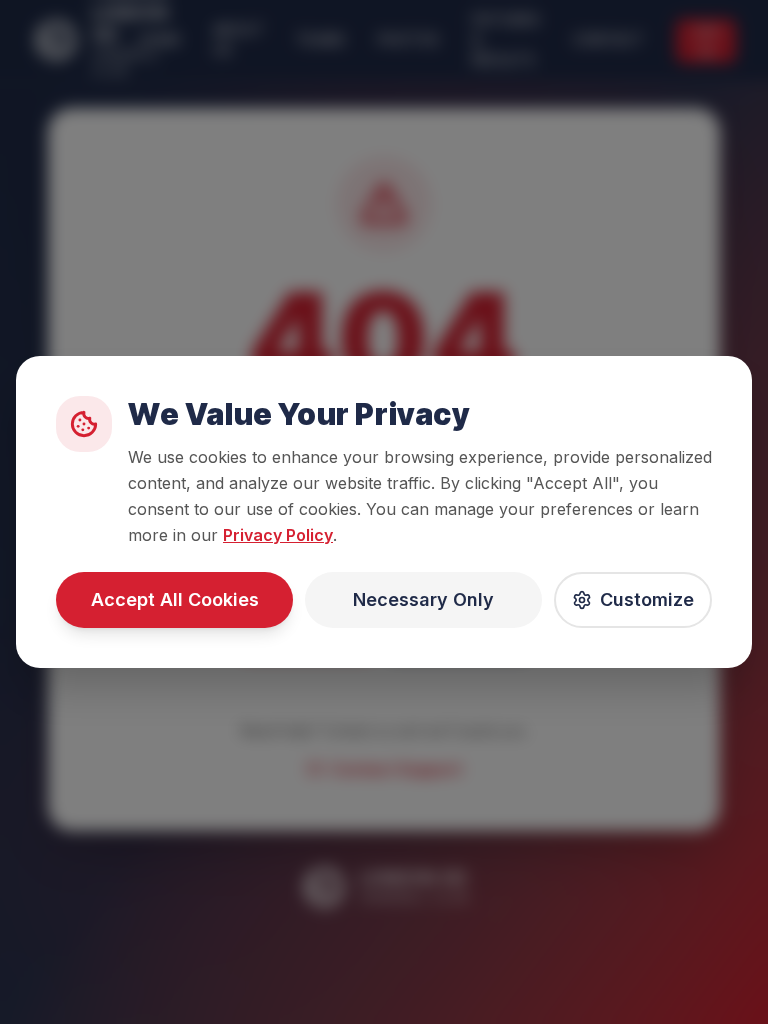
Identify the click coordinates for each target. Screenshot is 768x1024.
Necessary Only (423, 599)
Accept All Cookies (175, 599)
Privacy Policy (278, 535)
